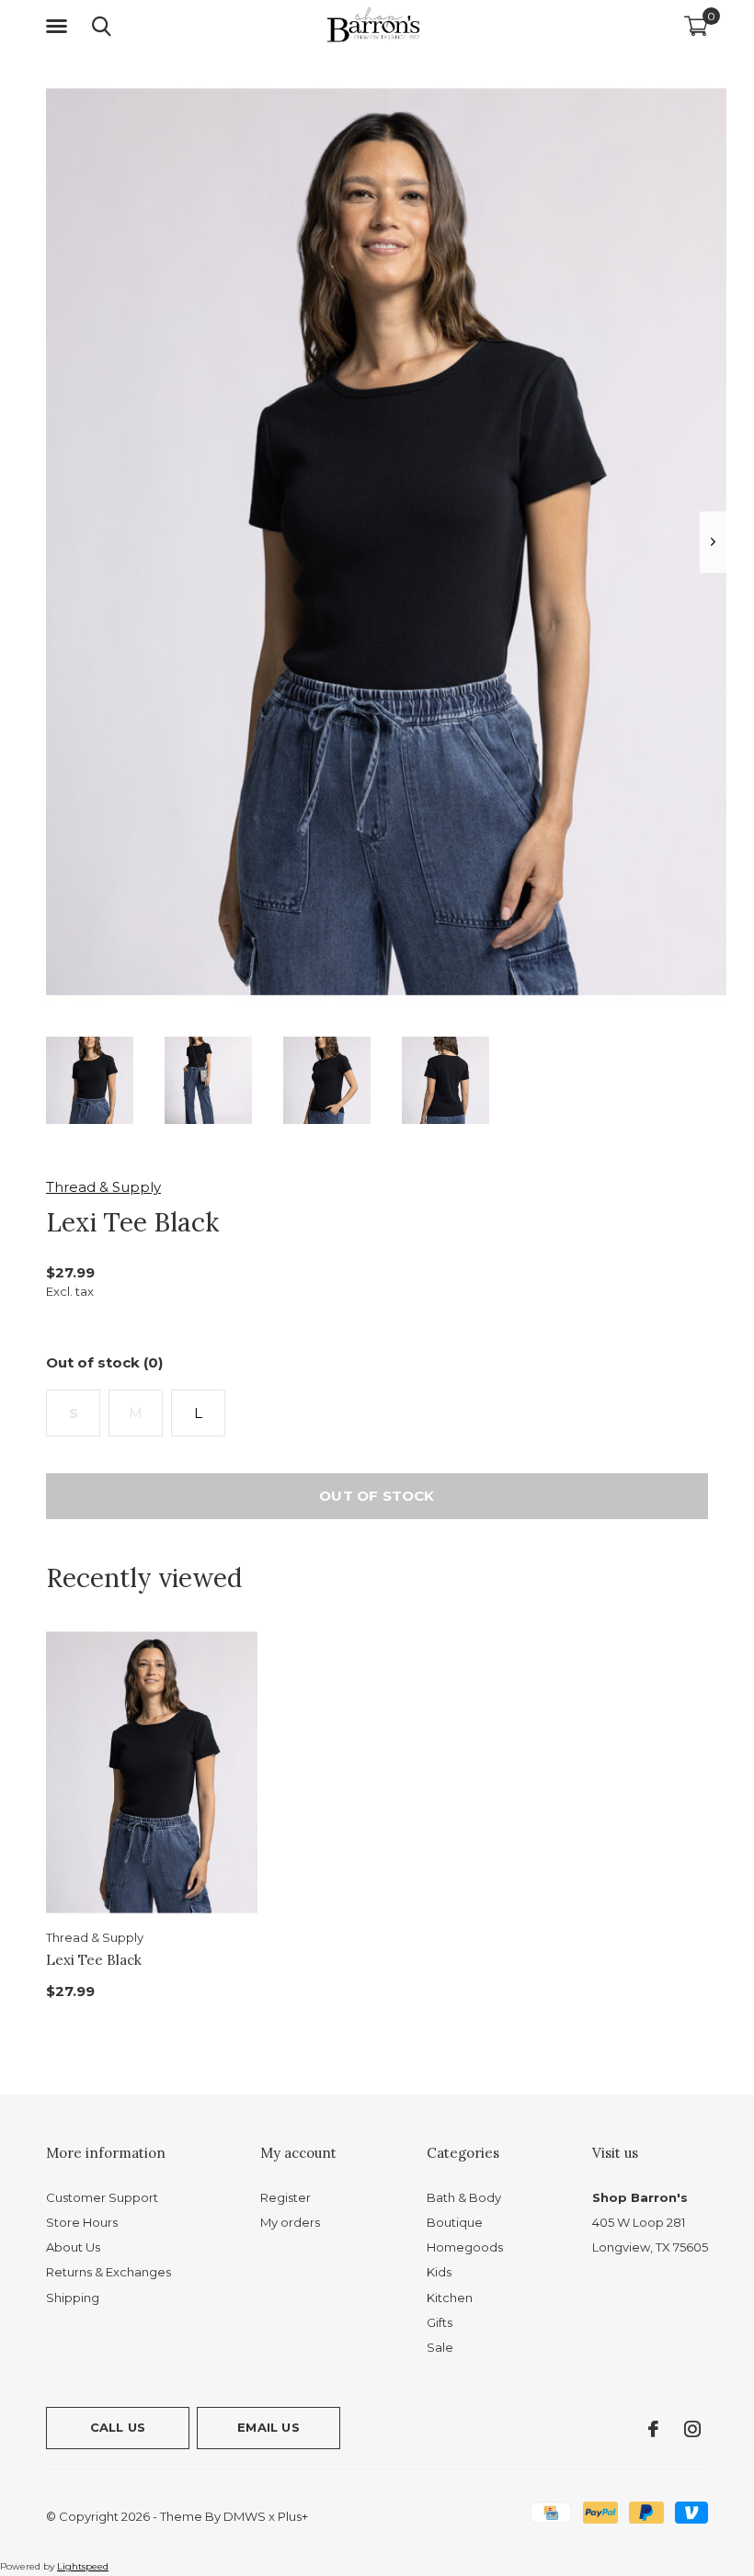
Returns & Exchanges (109, 2272)
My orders (290, 2222)
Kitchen (450, 2298)
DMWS (245, 2516)
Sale (440, 2347)
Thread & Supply (103, 1187)
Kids (439, 2272)
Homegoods (465, 2247)
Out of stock (377, 1496)
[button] (60, 27)
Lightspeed (83, 2566)
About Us (73, 2247)
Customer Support (102, 2197)
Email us (268, 2427)
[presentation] (713, 542)
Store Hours (82, 2222)
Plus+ (293, 2516)
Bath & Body (464, 2197)
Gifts (440, 2322)
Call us (118, 2427)
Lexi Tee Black (94, 1960)
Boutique (455, 2222)
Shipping (73, 2298)
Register (286, 2197)
